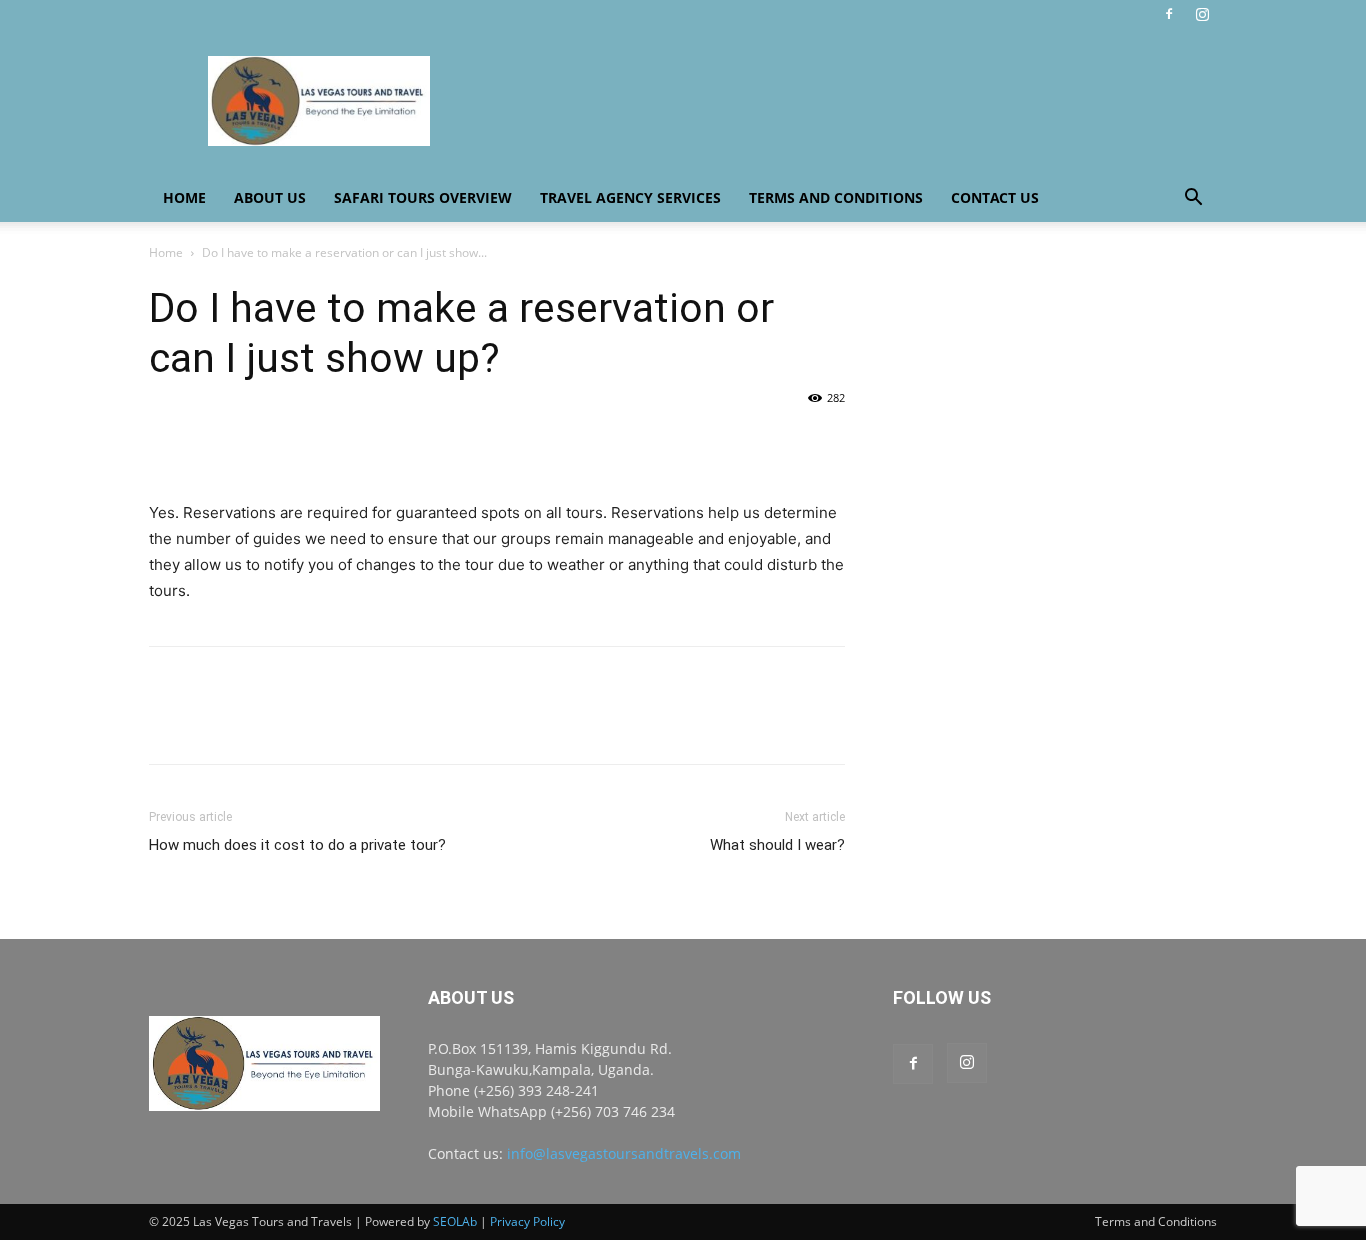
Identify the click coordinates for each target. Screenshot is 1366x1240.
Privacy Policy (527, 1221)
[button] (1193, 199)
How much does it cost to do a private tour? (297, 845)
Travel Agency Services (630, 197)
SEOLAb (455, 1221)
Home (184, 197)
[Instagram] (1202, 14)
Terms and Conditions (836, 197)
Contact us (995, 197)
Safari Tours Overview (423, 197)
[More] (354, 443)
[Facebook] (1169, 14)
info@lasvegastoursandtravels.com (624, 1153)
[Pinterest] (261, 443)
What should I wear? (777, 845)
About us (270, 197)
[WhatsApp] (307, 443)
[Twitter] (215, 443)
